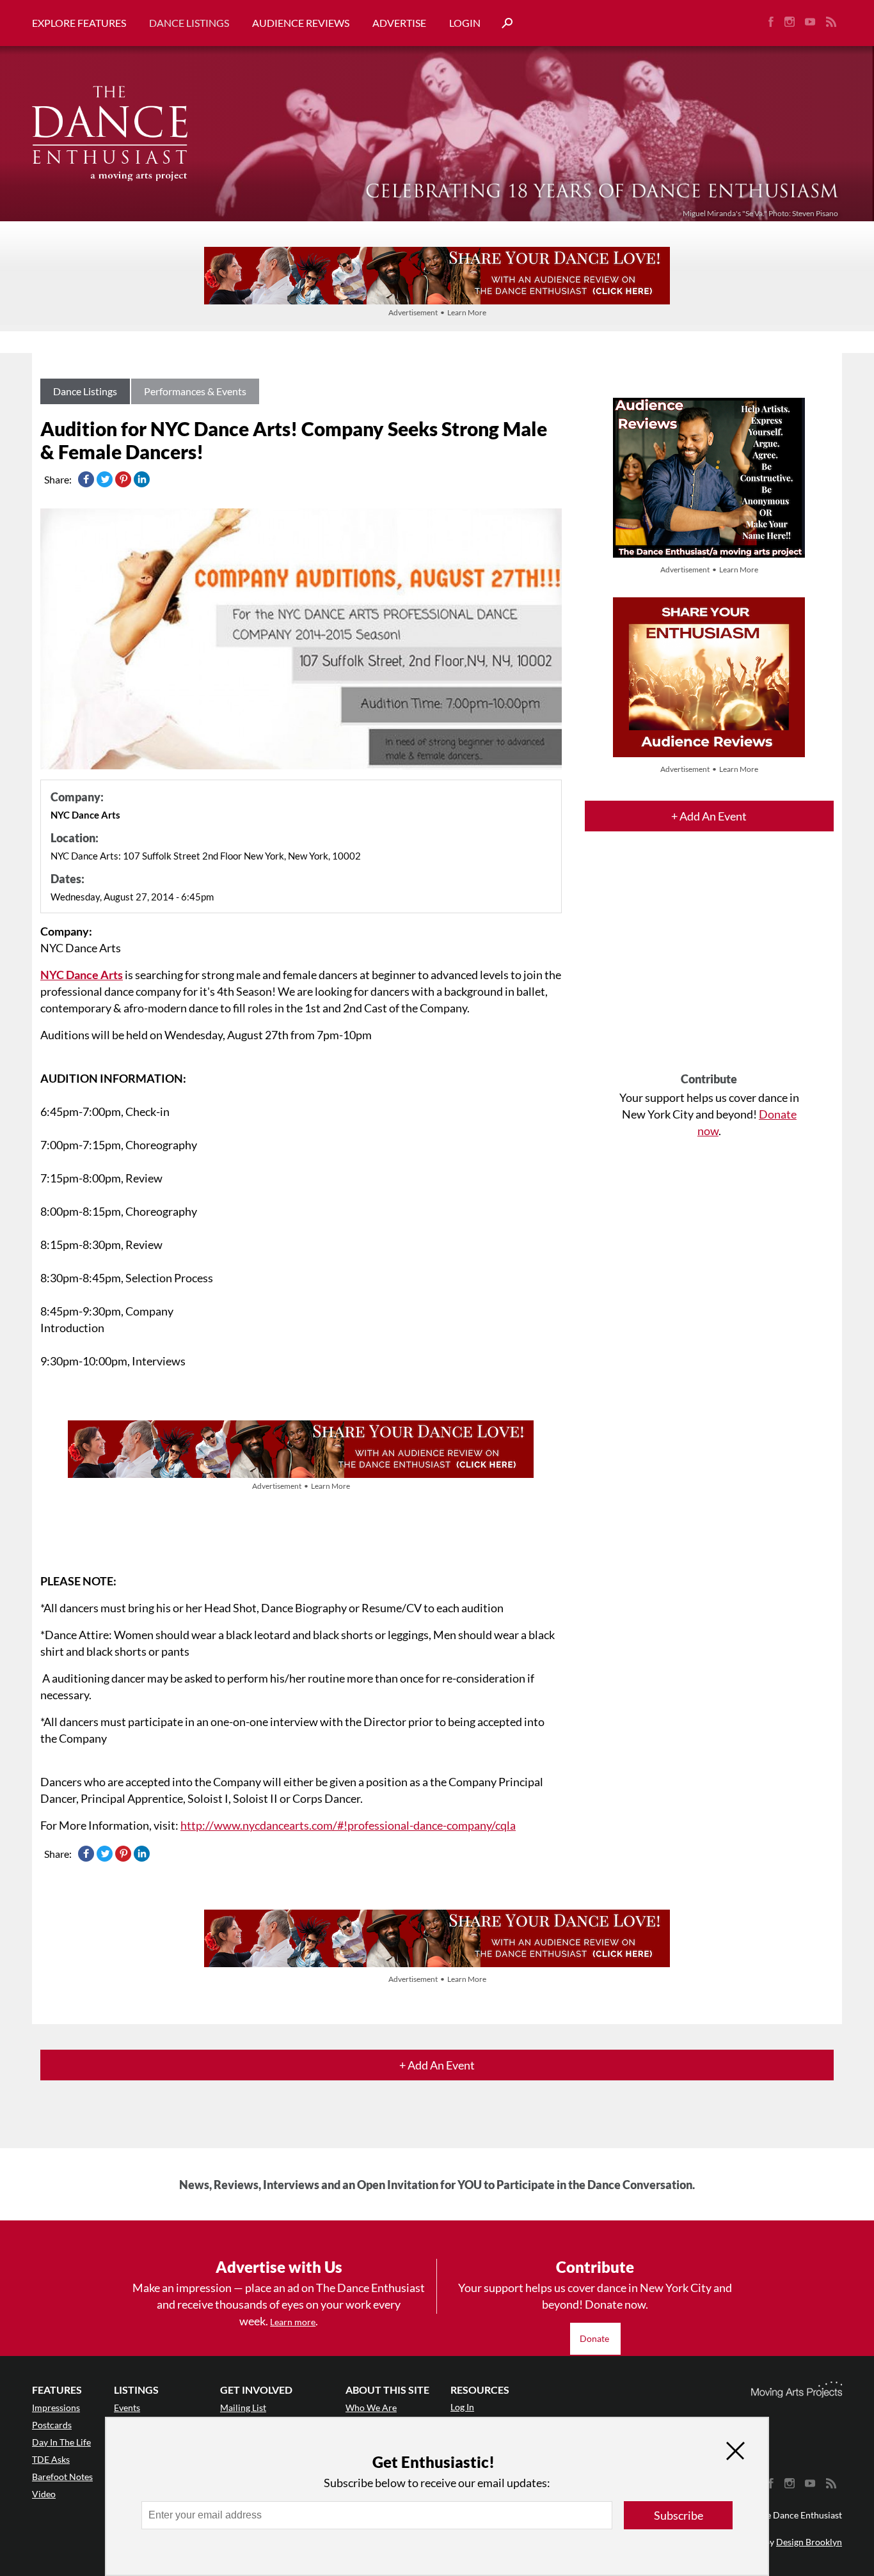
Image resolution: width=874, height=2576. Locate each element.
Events (127, 2407)
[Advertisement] (709, 963)
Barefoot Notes (62, 2477)
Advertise (399, 23)
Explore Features (79, 23)
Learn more (293, 2322)
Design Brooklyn (809, 2542)
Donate (595, 2338)
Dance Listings (189, 23)
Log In (462, 2407)
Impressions (56, 2407)
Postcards (52, 2425)
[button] (502, 23)
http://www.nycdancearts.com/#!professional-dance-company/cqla (348, 1825)
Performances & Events (195, 391)
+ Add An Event (709, 816)
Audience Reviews (301, 23)
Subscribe (679, 2515)
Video (44, 2494)
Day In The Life (61, 2442)
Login (465, 23)
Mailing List (243, 2407)
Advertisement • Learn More (437, 312)
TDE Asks (51, 2459)
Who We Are (371, 2407)
